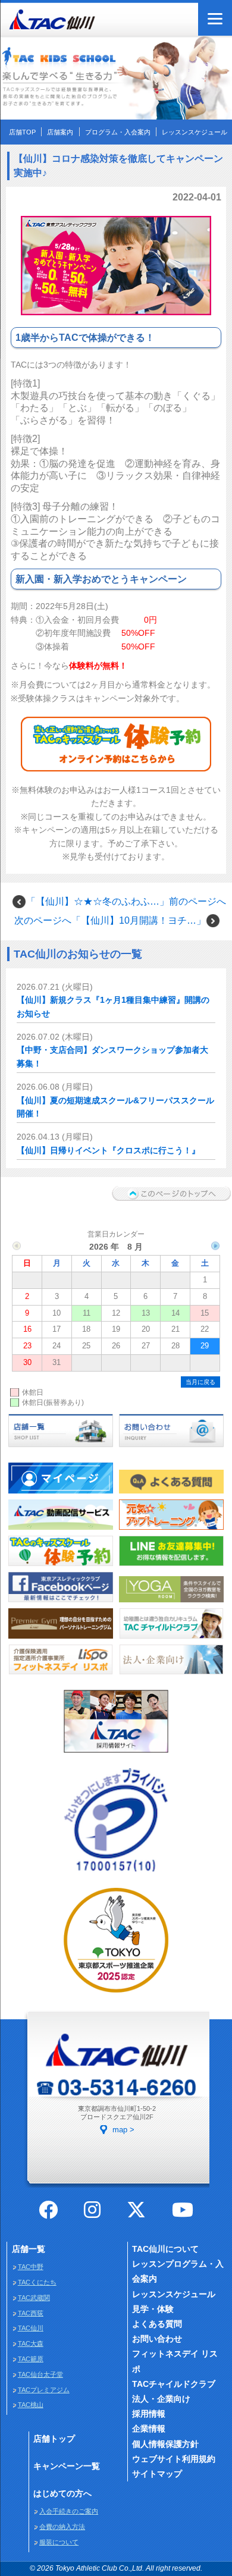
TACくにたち (37, 2282)
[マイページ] (60, 1494)
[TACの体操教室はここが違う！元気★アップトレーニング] (171, 1530)
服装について (59, 2542)
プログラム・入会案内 (118, 132)
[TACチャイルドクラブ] (171, 1639)
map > (123, 2130)
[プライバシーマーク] (116, 1874)
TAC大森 (31, 2343)
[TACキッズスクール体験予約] (60, 1567)
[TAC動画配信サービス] (60, 1530)
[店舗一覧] (60, 1448)
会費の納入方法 (62, 2527)
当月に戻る (200, 1382)
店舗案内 (60, 132)
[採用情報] (116, 1754)
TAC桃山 (31, 2405)
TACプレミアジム (44, 2390)
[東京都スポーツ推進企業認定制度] (116, 1994)
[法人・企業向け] (171, 1676)
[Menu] (215, 19)
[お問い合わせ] (171, 1448)
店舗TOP (22, 132)
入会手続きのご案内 (69, 2511)
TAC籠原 (31, 2359)
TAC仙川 (31, 2328)
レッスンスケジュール (195, 132)
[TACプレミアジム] (60, 1639)
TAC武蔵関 (34, 2298)
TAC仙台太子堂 (40, 2374)
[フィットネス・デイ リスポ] (60, 1676)
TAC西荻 (31, 2313)
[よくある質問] (171, 1494)
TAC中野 (31, 2267)
